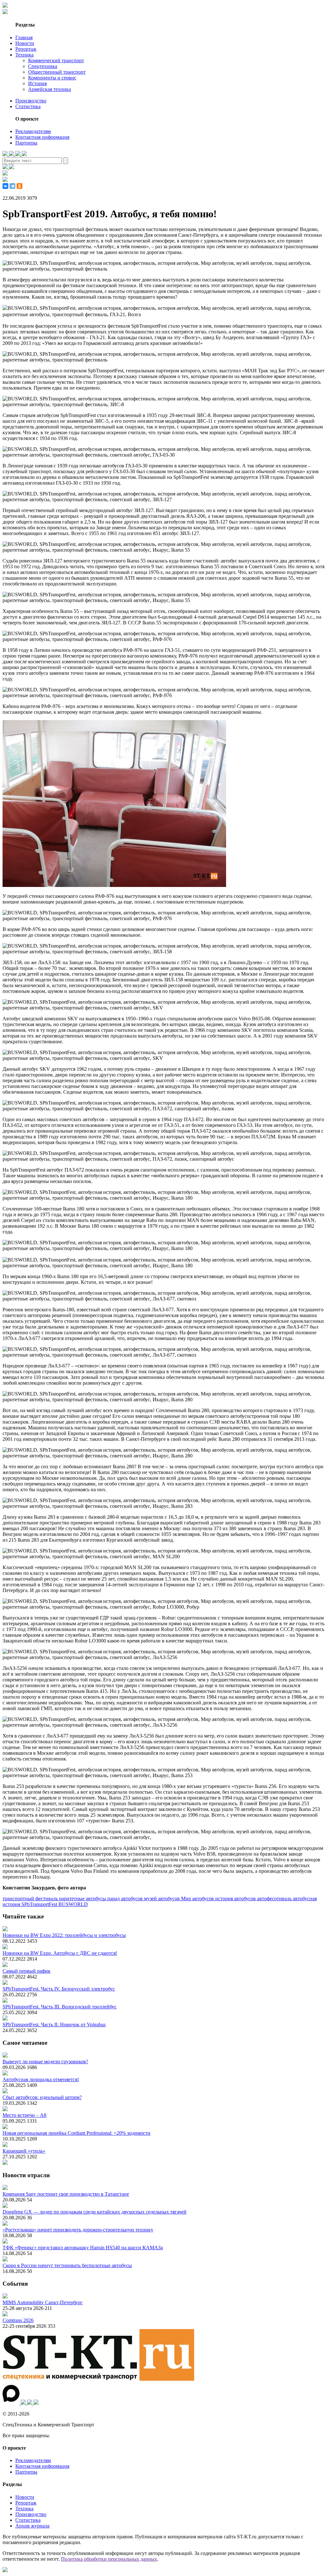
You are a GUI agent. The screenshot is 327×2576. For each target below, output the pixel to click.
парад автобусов (126, 1898)
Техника (24, 55)
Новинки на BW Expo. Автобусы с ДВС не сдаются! (60, 1953)
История (37, 83)
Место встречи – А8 (24, 2115)
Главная (24, 37)
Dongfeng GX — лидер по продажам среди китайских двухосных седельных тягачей (95, 2212)
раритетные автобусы (83, 1898)
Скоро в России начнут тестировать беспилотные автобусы (67, 2265)
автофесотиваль (275, 1898)
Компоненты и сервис (52, 78)
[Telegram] (12, 186)
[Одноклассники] (19, 186)
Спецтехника (43, 66)
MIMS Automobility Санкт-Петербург (43, 2302)
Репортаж (26, 49)
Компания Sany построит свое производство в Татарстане (66, 2194)
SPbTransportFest (40, 1904)
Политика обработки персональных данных (109, 2559)
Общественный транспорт (57, 72)
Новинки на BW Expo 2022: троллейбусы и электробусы (64, 1935)
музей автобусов (163, 1898)
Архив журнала (32, 2526)
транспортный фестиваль (31, 1898)
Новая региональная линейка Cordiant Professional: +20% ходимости (76, 2133)
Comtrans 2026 (18, 2320)
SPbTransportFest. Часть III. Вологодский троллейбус (60, 2007)
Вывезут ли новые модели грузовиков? (45, 2062)
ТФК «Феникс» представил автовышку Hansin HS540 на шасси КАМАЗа (83, 2248)
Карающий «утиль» (24, 2151)
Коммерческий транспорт (56, 60)
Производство (31, 101)
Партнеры (26, 143)
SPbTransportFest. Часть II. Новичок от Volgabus (54, 2025)
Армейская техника (49, 89)
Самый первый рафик (27, 1971)
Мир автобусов (198, 1898)
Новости (25, 43)
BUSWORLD (73, 1904)
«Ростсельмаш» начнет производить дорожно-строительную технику (78, 2230)
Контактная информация (42, 137)
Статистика (28, 106)
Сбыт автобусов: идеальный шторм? (42, 2097)
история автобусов (236, 1898)
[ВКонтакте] (5, 186)
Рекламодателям (33, 131)
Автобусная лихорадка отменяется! (41, 2079)
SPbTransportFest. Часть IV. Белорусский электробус (59, 1989)
